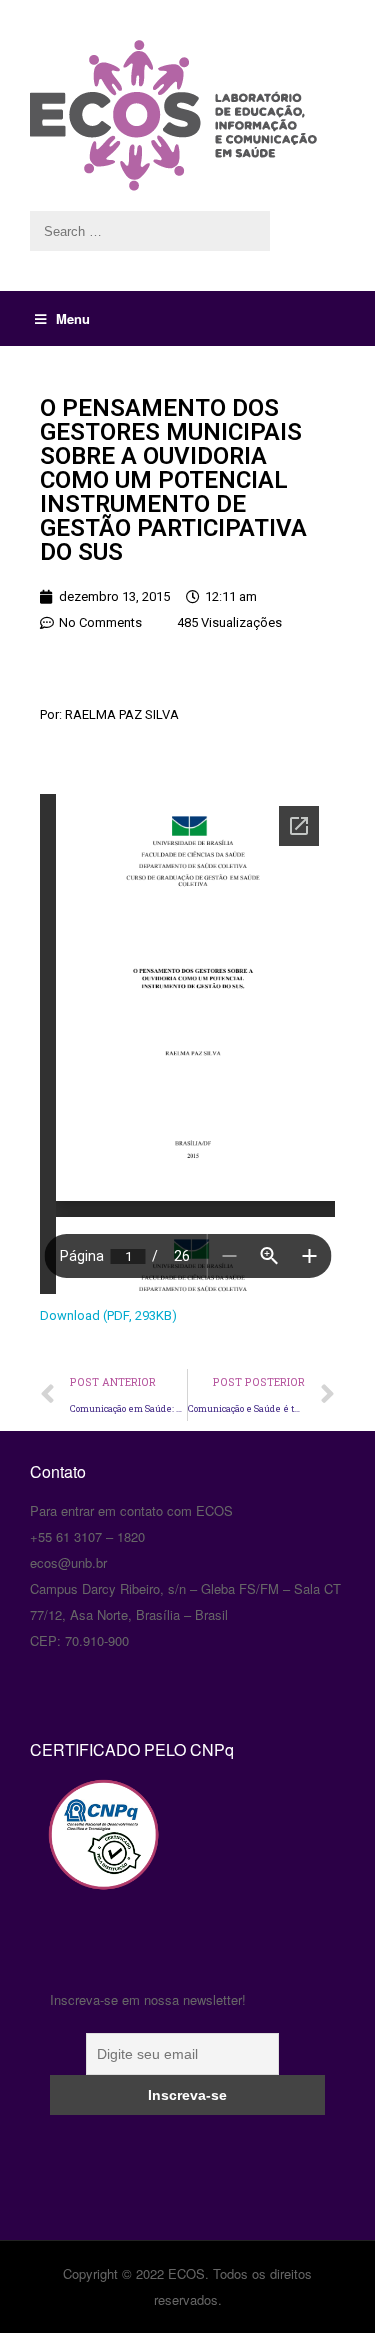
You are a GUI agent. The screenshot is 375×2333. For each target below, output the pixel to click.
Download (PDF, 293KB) (108, 1315)
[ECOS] (187, 115)
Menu (73, 318)
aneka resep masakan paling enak (32, 1434)
